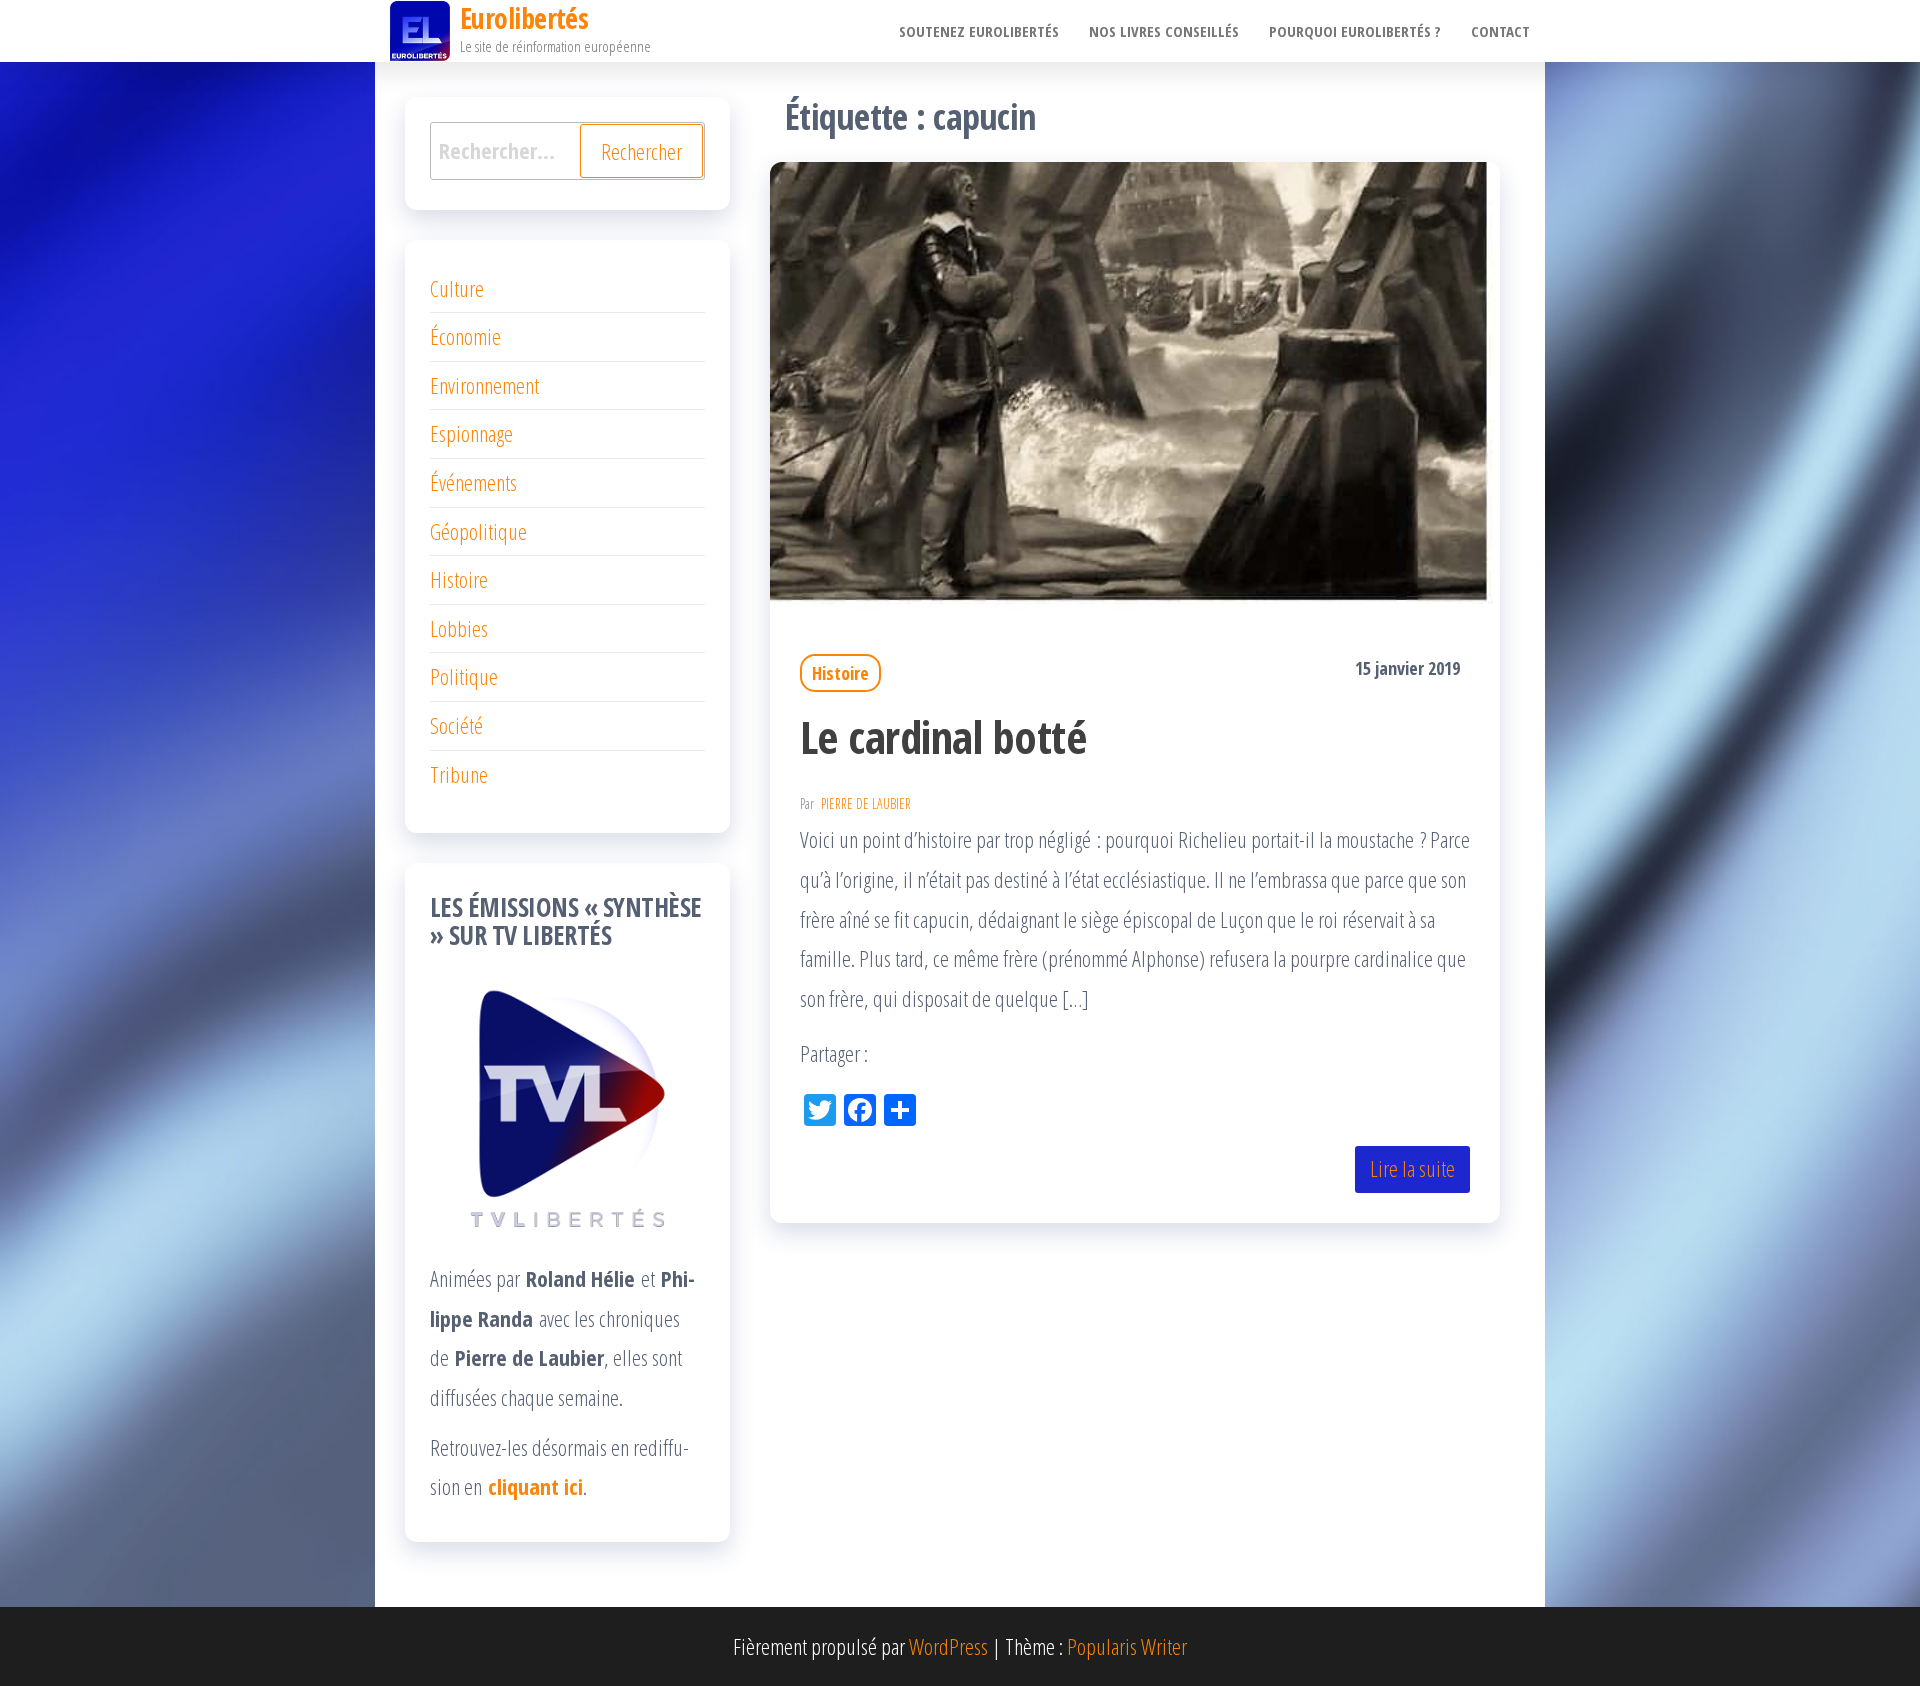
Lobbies (459, 628)
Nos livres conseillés (1164, 31)
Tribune (459, 774)
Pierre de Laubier (866, 803)
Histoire (840, 673)
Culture (457, 288)
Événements (473, 482)
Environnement (484, 385)
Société (456, 725)
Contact (1500, 31)
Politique (464, 676)
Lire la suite (1412, 1168)
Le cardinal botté (943, 736)
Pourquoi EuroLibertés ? (1355, 31)
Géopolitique (478, 531)
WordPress (948, 1646)
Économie (465, 336)
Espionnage (471, 433)
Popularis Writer (1127, 1646)
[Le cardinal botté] (1135, 384)
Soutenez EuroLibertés (979, 31)
